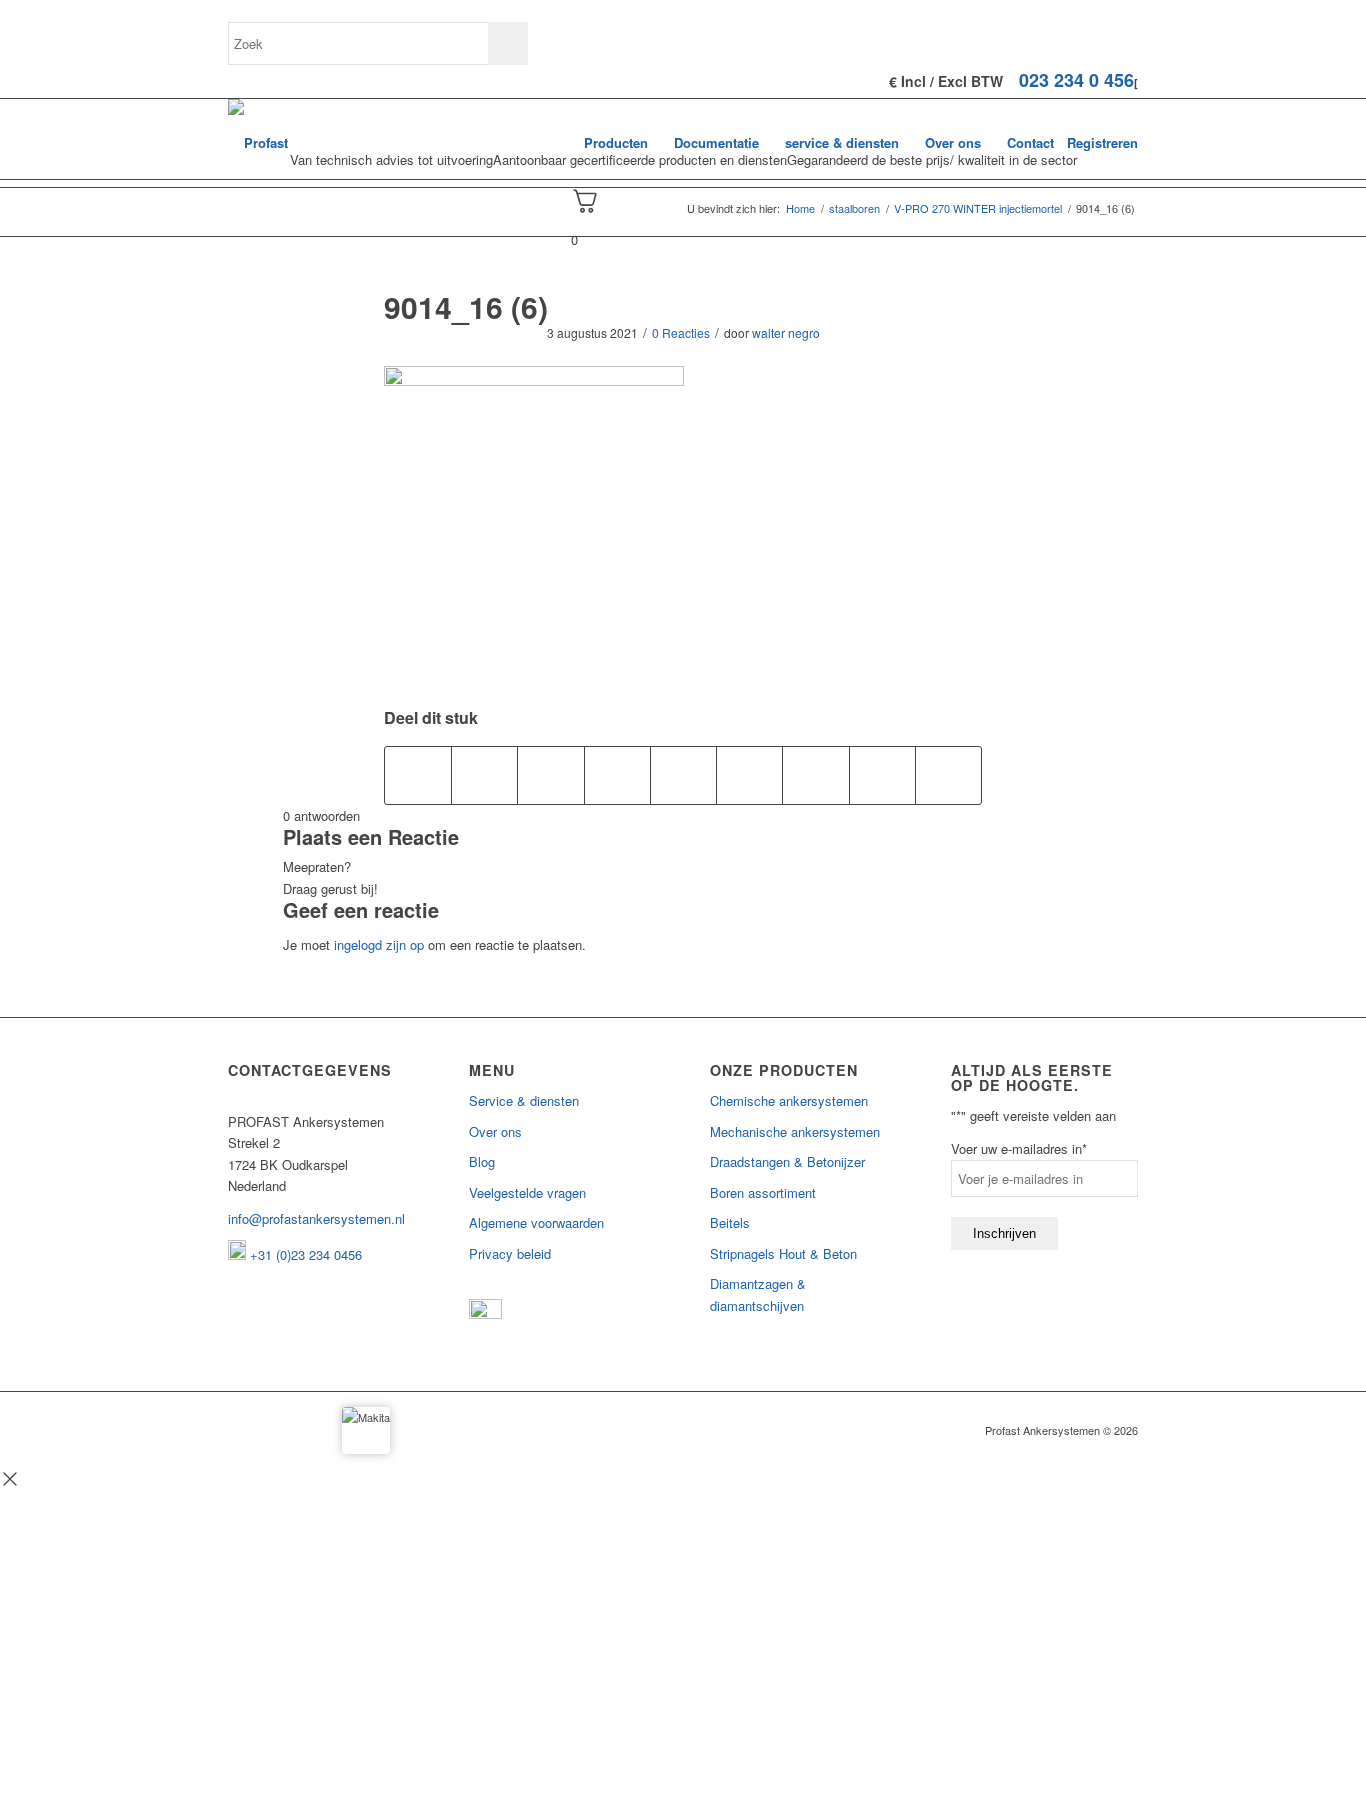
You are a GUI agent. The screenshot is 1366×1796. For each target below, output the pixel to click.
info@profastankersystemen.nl (316, 1218)
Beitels (730, 1222)
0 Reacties (681, 332)
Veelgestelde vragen (527, 1192)
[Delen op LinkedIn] (683, 775)
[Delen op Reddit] (882, 775)
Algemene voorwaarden (536, 1222)
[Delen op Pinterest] (617, 775)
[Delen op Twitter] (484, 775)
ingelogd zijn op (379, 944)
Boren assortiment (763, 1192)
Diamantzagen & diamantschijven (758, 1294)
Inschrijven (1004, 1233)
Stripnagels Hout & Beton (783, 1253)
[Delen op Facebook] (418, 775)
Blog (482, 1161)
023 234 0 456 (1076, 80)
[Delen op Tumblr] (749, 775)
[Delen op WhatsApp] (550, 775)
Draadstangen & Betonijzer (787, 1161)
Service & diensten (524, 1100)
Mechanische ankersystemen (795, 1131)
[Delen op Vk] (815, 775)
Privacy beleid (510, 1253)
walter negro (786, 332)
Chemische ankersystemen (789, 1100)
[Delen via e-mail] (948, 775)
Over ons (495, 1131)
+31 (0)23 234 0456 (304, 1254)
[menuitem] (616, 143)
